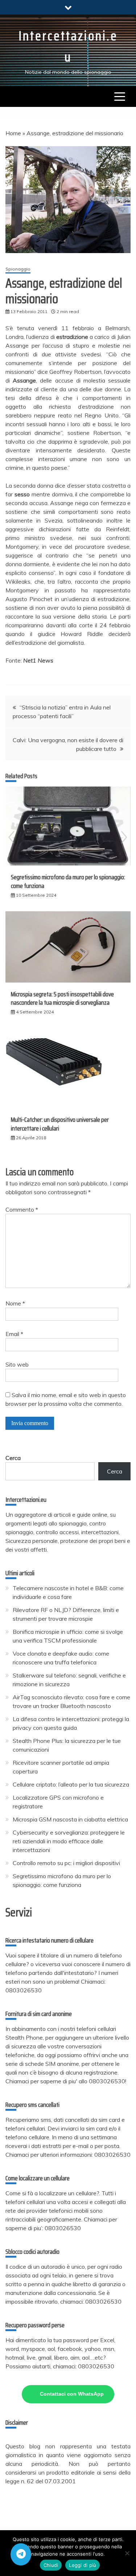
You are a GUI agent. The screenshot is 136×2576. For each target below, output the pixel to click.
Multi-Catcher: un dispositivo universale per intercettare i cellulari (60, 1124)
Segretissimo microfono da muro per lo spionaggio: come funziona (68, 881)
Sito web (17, 1364)
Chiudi (51, 2565)
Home (13, 133)
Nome (15, 1303)
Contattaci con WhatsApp (72, 2394)
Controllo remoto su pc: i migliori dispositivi (66, 1863)
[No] (127, 2553)
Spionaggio (18, 269)
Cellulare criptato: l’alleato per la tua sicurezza (71, 1784)
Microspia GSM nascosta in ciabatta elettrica (70, 1819)
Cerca (13, 1458)
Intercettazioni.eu (68, 46)
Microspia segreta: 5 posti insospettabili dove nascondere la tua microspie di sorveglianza (62, 998)
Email (14, 1334)
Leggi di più (83, 2565)
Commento (22, 1209)
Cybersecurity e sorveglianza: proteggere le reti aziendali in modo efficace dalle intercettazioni (69, 1841)
